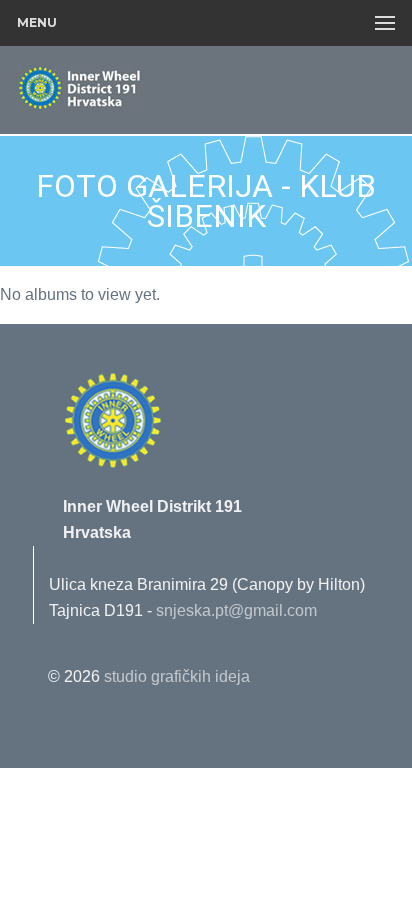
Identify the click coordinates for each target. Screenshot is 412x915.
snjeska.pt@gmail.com (236, 610)
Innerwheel (125, 91)
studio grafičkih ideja (177, 676)
